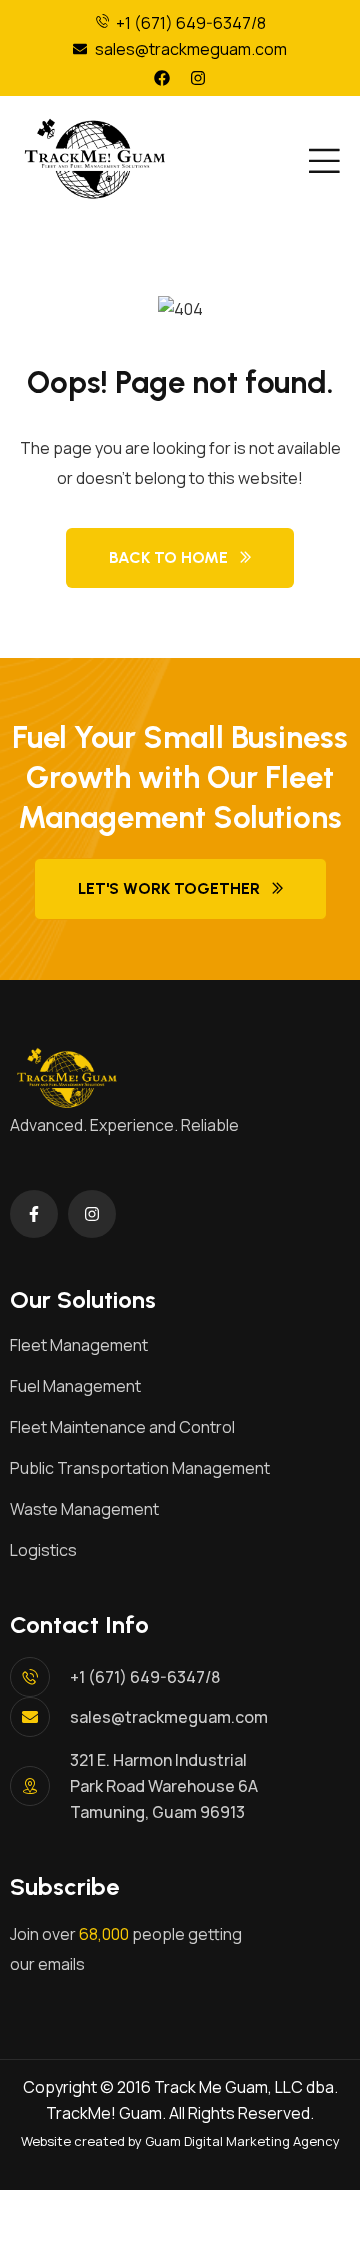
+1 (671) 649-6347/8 (145, 1677)
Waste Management (84, 1509)
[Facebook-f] (34, 1214)
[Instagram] (198, 78)
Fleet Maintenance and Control (122, 1427)
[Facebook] (162, 78)
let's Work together (169, 888)
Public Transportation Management (140, 1468)
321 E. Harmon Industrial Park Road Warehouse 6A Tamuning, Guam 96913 (164, 1786)
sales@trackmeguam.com (169, 1717)
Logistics (43, 1550)
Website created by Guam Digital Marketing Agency (180, 2141)
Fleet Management (79, 1345)
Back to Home (168, 557)
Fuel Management (75, 1386)
